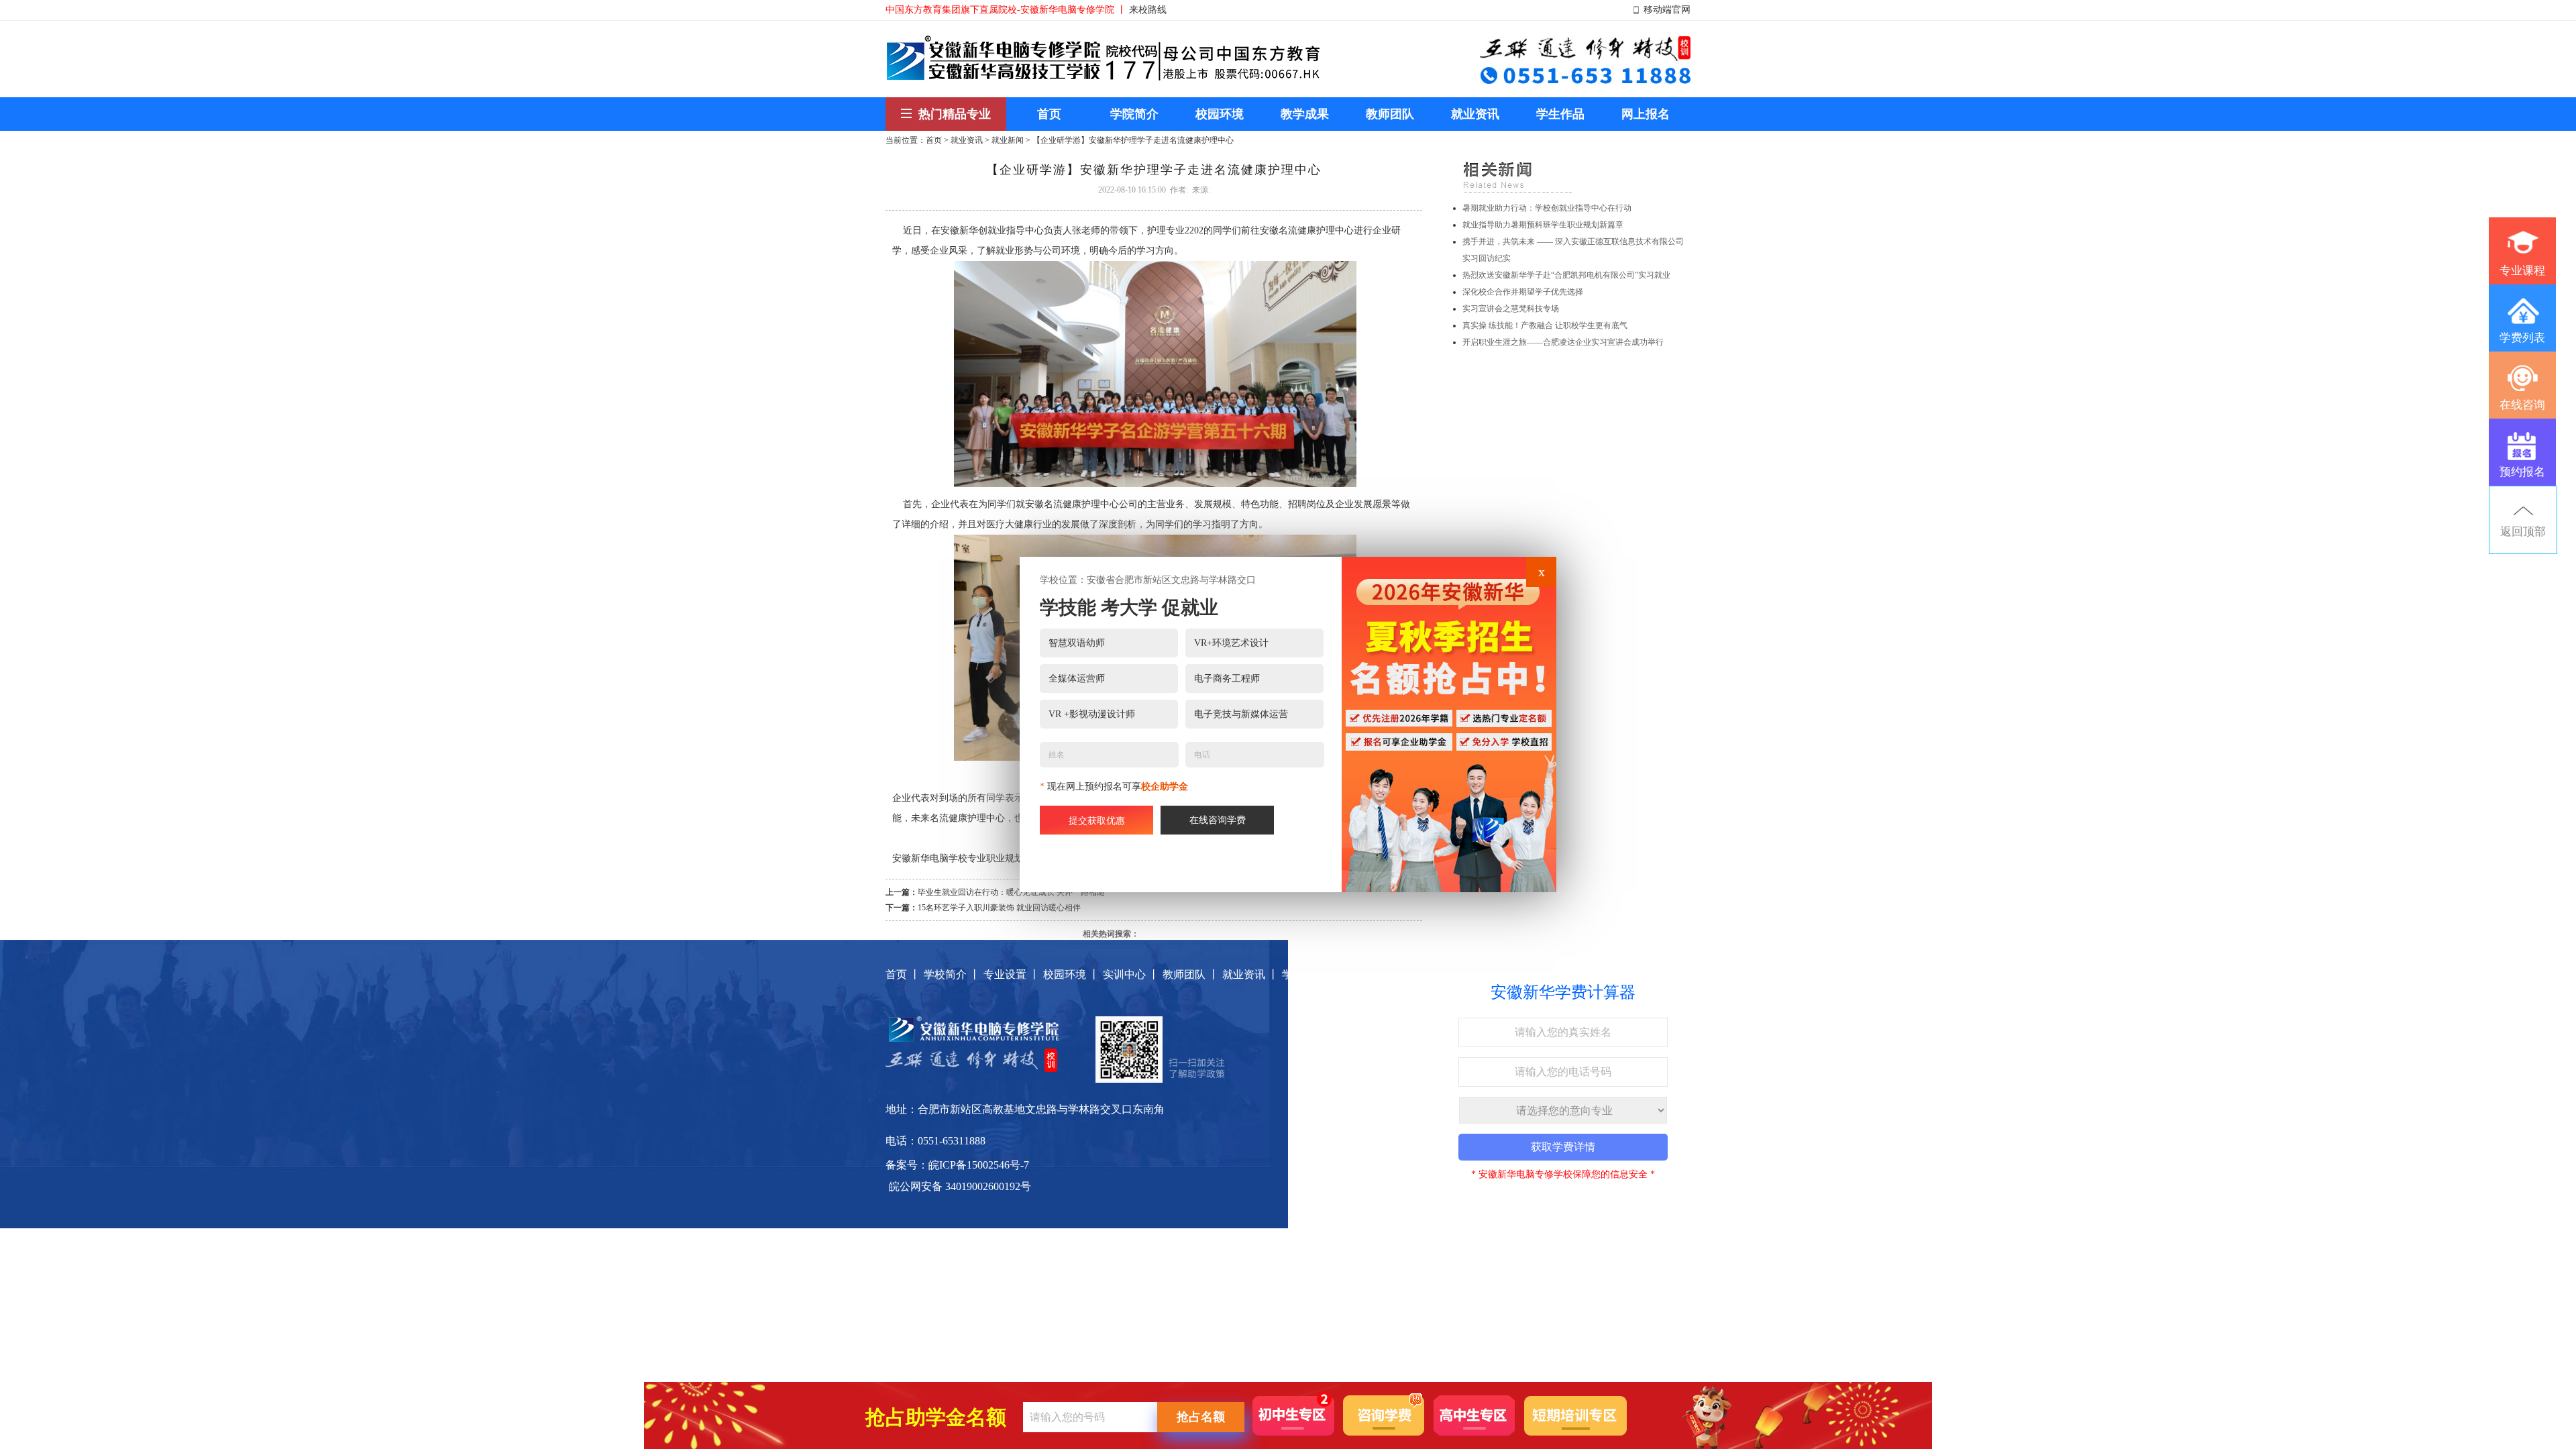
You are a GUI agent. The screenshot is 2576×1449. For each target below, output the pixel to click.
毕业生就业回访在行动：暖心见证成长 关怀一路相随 (1011, 892)
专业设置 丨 (1012, 974)
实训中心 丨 (1131, 974)
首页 (934, 140)
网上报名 (1363, 974)
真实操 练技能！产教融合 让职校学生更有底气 (1545, 325)
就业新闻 (1008, 140)
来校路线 (1148, 10)
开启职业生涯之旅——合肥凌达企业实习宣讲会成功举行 (1563, 342)
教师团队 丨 (1191, 974)
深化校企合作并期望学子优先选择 (1523, 292)
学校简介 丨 (952, 974)
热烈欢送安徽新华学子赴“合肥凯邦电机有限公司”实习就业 (1566, 275)
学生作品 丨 (1310, 974)
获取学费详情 (1563, 1147)
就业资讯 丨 (1250, 974)
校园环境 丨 (1071, 974)
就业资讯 (967, 140)
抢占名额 (1201, 1417)
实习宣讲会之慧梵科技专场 (1511, 309)
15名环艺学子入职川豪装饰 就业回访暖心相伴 (999, 908)
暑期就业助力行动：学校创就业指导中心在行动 (1547, 208)
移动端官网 (1667, 10)
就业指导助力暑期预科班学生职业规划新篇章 (1543, 225)
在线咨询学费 (1218, 820)
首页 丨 (903, 974)
